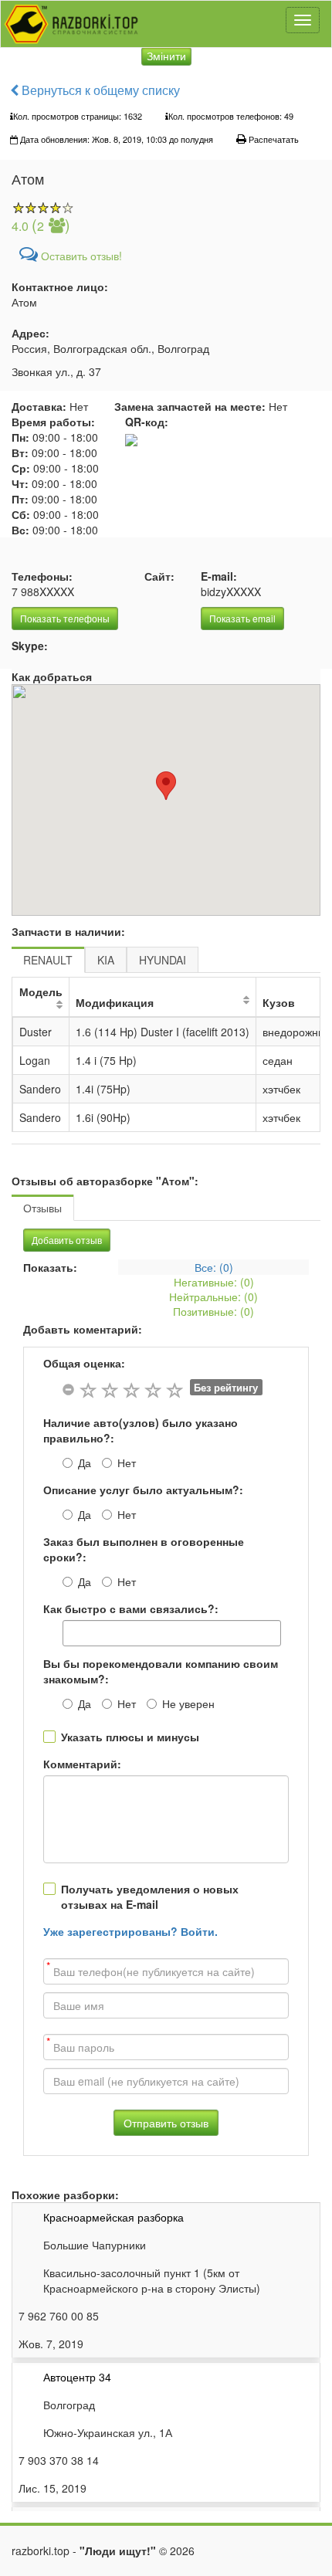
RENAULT (48, 960)
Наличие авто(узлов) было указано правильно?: (141, 1430)
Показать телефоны (65, 618)
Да (85, 1463)
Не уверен (188, 1703)
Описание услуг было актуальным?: (143, 1490)
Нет (127, 1463)
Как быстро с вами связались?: (131, 1608)
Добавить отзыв (67, 1240)
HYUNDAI (163, 960)
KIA (106, 960)
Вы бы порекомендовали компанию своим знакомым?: (161, 1671)
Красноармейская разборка (113, 2217)
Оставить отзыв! (80, 256)
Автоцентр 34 (77, 2377)
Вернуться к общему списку (99, 90)
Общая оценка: (84, 1363)
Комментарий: (82, 1764)
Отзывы (42, 1208)
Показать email (242, 618)
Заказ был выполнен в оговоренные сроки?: (144, 1549)
